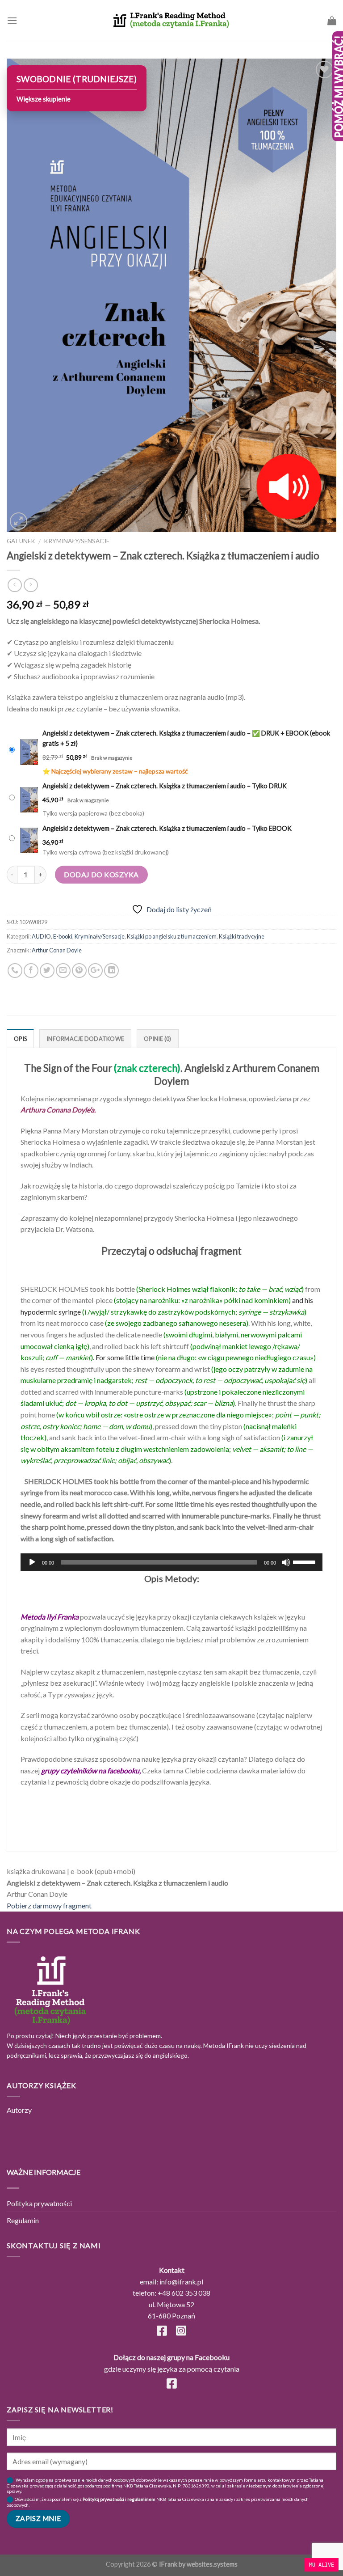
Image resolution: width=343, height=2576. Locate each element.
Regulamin (23, 2220)
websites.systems (212, 2564)
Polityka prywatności (39, 2203)
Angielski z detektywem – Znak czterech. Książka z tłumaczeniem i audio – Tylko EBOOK (167, 828)
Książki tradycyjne (242, 936)
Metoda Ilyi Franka (50, 1617)
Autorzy (19, 2110)
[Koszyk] (332, 21)
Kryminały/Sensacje (77, 541)
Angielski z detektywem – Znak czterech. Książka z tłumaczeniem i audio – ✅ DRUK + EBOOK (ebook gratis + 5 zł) (186, 738)
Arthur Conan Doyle (57, 950)
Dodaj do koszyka (101, 874)
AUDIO (41, 936)
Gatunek (21, 541)
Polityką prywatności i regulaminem (119, 2499)
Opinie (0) (158, 1039)
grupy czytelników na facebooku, (91, 1770)
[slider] (305, 1561)
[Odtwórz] (32, 1562)
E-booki (63, 936)
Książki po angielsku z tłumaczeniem (172, 936)
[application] (171, 1562)
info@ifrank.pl (181, 2282)
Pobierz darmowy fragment (49, 1906)
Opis (20, 1039)
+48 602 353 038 (184, 2293)
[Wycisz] (286, 1562)
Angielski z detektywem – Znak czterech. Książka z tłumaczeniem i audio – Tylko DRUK (165, 786)
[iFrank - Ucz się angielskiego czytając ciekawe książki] (171, 20)
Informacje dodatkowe (85, 1039)
